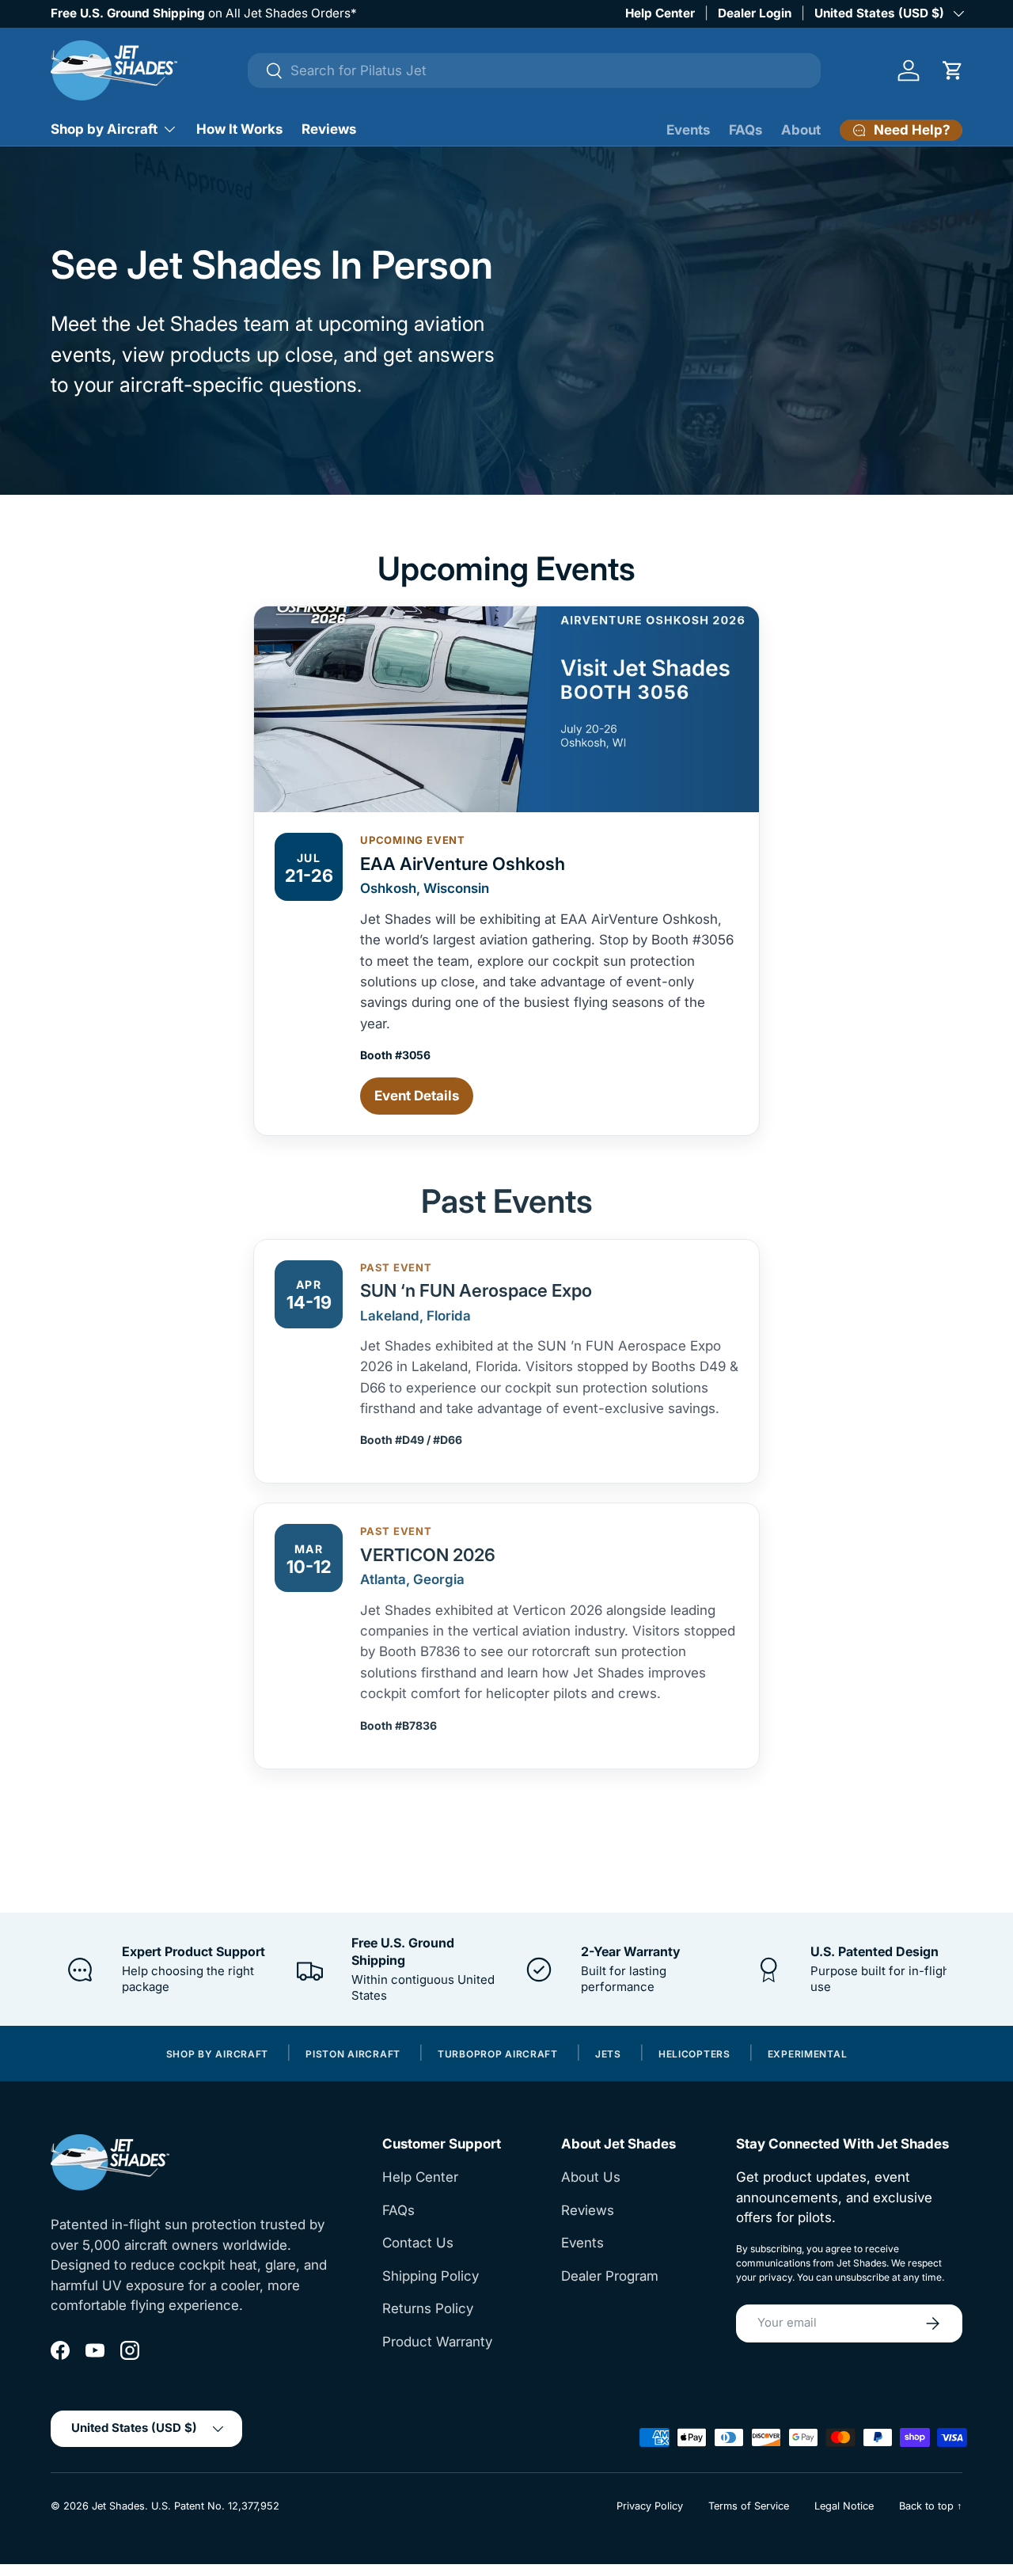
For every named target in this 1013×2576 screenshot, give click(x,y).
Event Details (417, 1096)
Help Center (660, 13)
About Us (591, 2177)
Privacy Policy (650, 2506)
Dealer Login (755, 13)
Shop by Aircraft (104, 129)
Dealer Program (610, 2276)
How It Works (239, 129)
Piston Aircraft (353, 2054)
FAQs (746, 130)
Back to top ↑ (931, 2506)
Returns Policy (428, 2308)
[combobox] (534, 70)
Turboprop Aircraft (498, 2054)
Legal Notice (844, 2506)
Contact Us (418, 2243)
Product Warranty (437, 2342)
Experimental (808, 2054)
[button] (953, 70)
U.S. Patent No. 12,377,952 (215, 2506)
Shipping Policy (431, 2276)
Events (688, 130)
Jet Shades (118, 2506)
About (801, 130)
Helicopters (694, 2054)
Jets (608, 2054)
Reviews (329, 129)
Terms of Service (749, 2506)
